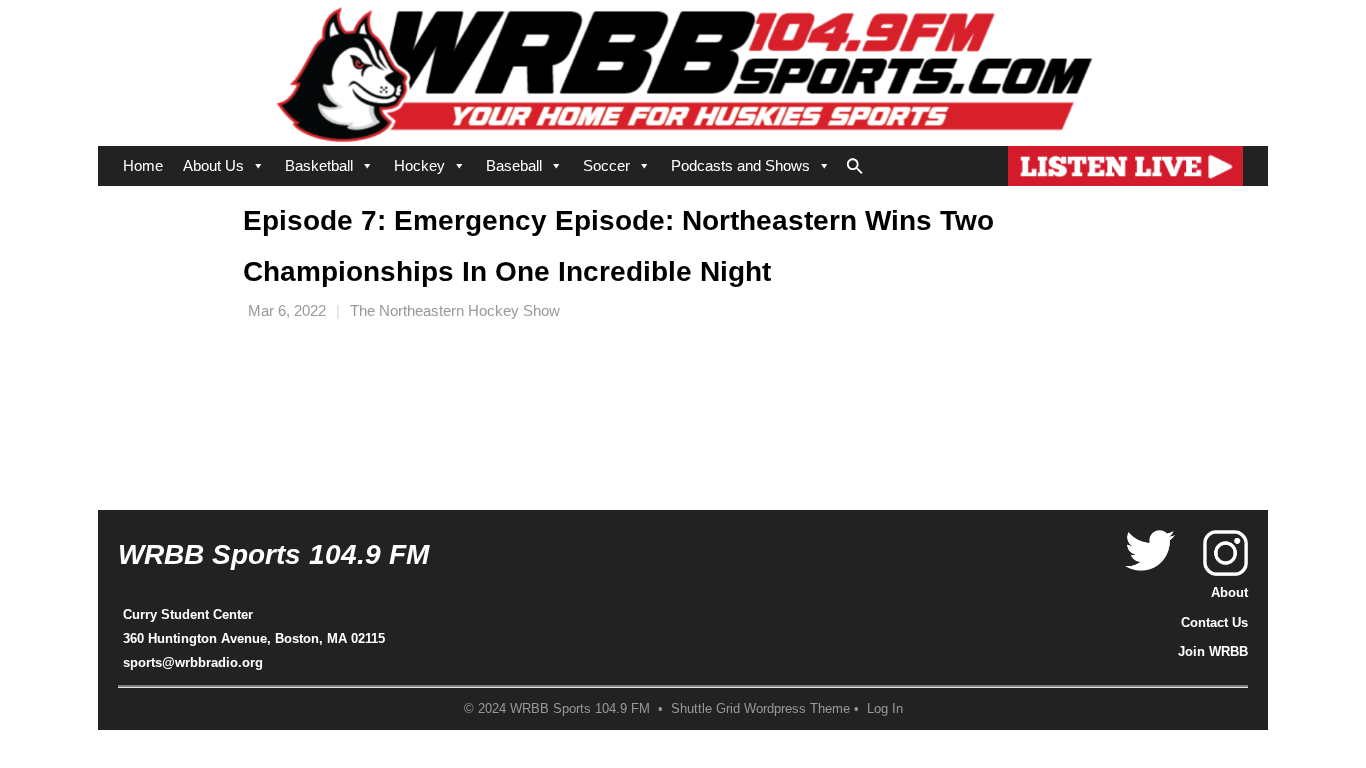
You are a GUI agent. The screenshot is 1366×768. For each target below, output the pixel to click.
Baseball (514, 165)
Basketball (319, 165)
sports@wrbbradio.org (193, 662)
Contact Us (1214, 622)
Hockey (419, 165)
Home (143, 165)
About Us (213, 165)
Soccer (606, 165)
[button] (855, 162)
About (1229, 592)
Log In (885, 709)
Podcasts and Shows (740, 165)
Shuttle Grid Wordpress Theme (760, 709)
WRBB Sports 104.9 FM (273, 554)
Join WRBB (1213, 651)
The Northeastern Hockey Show (455, 310)
